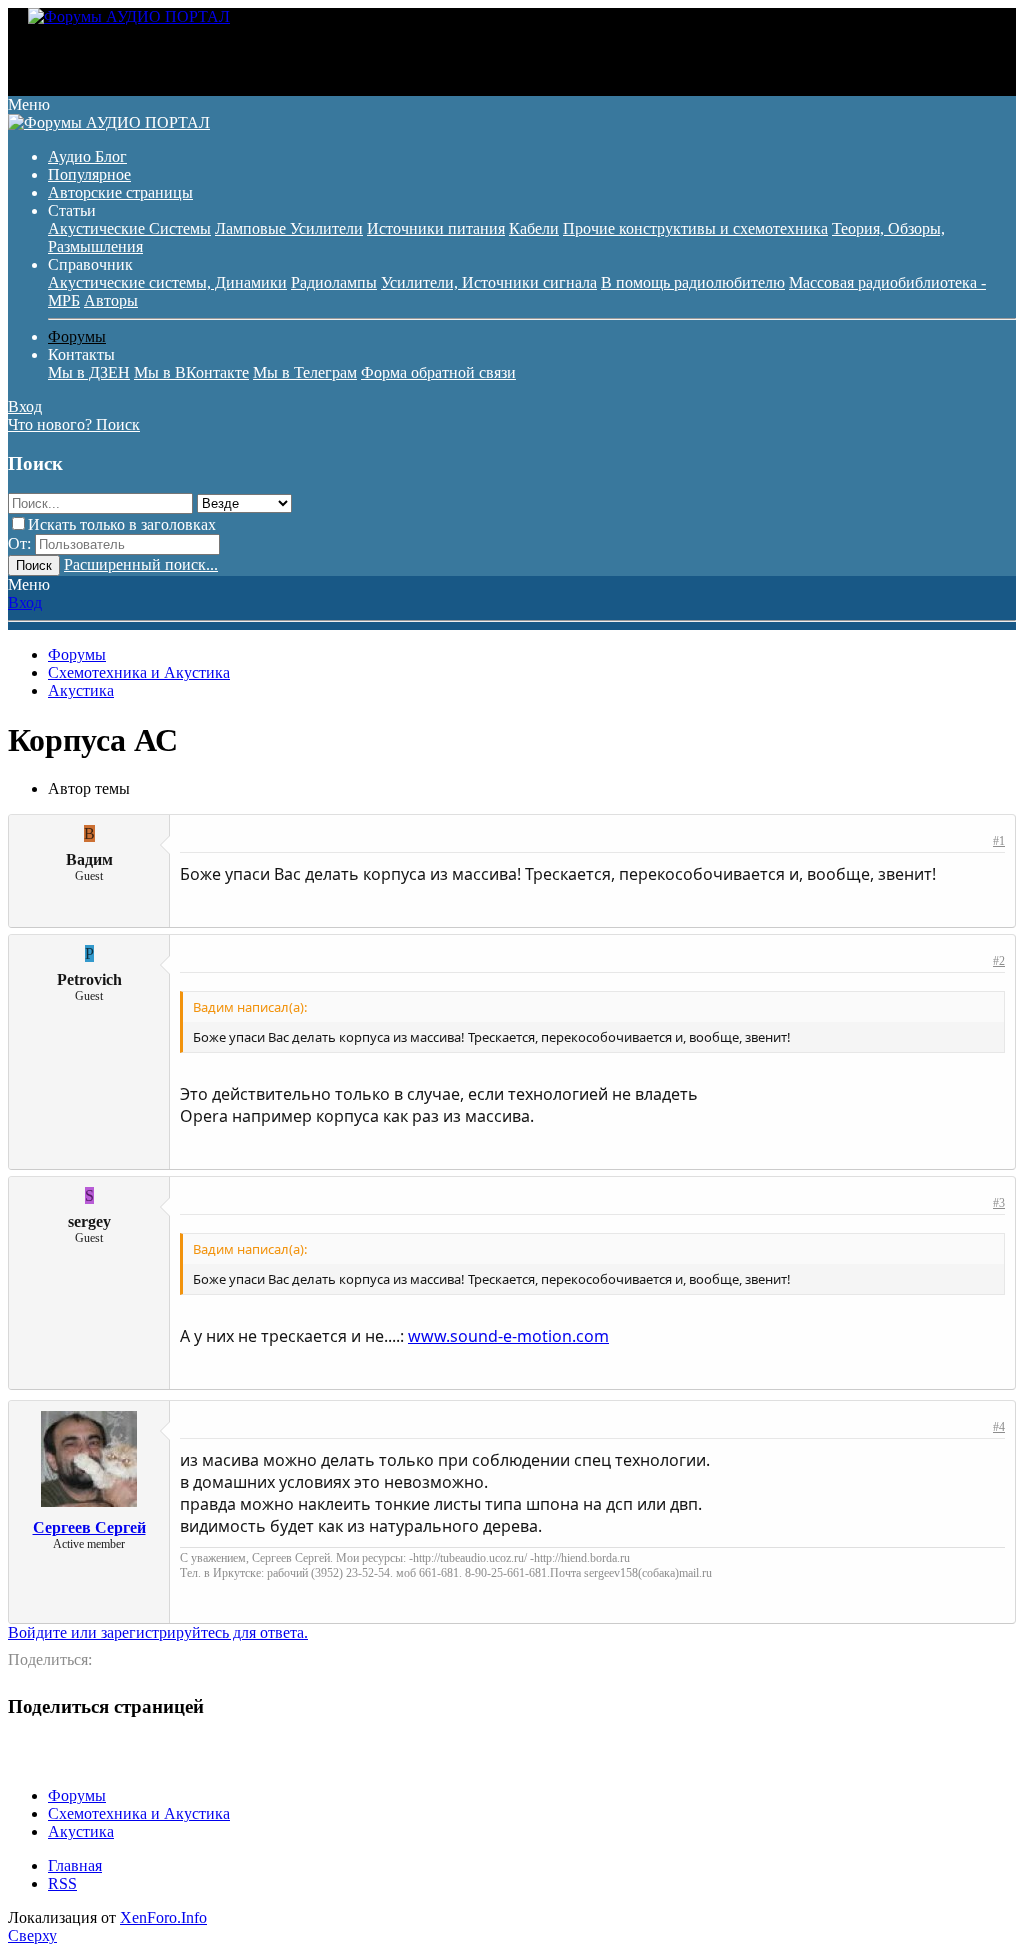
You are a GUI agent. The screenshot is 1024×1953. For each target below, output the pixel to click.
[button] (29, 104)
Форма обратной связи (438, 372)
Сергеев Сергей (89, 1527)
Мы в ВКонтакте (191, 372)
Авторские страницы (120, 192)
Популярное (89, 174)
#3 (999, 1203)
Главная (75, 1865)
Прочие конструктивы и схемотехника (695, 228)
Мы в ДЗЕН (89, 372)
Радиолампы (334, 282)
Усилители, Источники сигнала (489, 282)
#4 (999, 1427)
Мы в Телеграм (305, 372)
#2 (999, 961)
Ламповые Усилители (289, 228)
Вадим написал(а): (250, 1007)
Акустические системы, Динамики (167, 282)
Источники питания (436, 228)
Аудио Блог (87, 156)
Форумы (77, 336)
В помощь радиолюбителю (693, 282)
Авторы (111, 300)
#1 (999, 841)
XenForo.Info (163, 1917)
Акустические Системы (129, 228)
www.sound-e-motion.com (508, 1336)
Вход (25, 602)
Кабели (534, 228)
